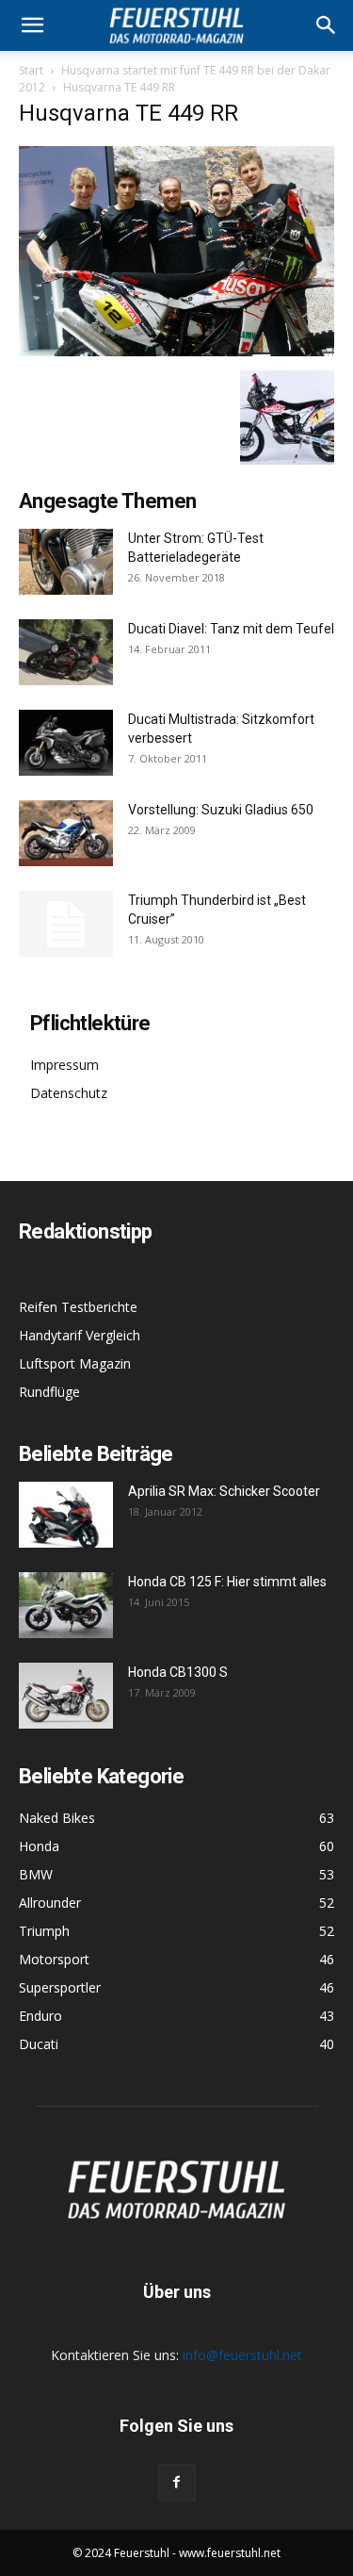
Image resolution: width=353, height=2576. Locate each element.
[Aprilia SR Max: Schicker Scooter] (66, 1515)
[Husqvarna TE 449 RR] (176, 351)
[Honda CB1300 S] (66, 1696)
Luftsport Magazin (75, 1363)
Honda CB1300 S (178, 1672)
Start (31, 70)
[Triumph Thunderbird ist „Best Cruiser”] (66, 924)
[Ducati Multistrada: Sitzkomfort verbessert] (66, 743)
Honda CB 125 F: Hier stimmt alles (227, 1582)
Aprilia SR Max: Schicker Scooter (224, 1491)
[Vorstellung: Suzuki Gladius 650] (66, 833)
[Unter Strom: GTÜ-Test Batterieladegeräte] (66, 562)
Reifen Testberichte (78, 1307)
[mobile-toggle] (32, 25)
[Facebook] (177, 2483)
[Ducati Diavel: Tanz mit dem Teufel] (66, 652)
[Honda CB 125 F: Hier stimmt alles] (66, 1605)
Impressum (64, 1065)
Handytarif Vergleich (80, 1335)
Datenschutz (69, 1093)
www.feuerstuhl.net (230, 2553)
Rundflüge (49, 1392)
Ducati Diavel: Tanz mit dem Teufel (231, 629)
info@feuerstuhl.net (242, 2355)
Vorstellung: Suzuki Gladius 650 (221, 810)
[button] (327, 25)
